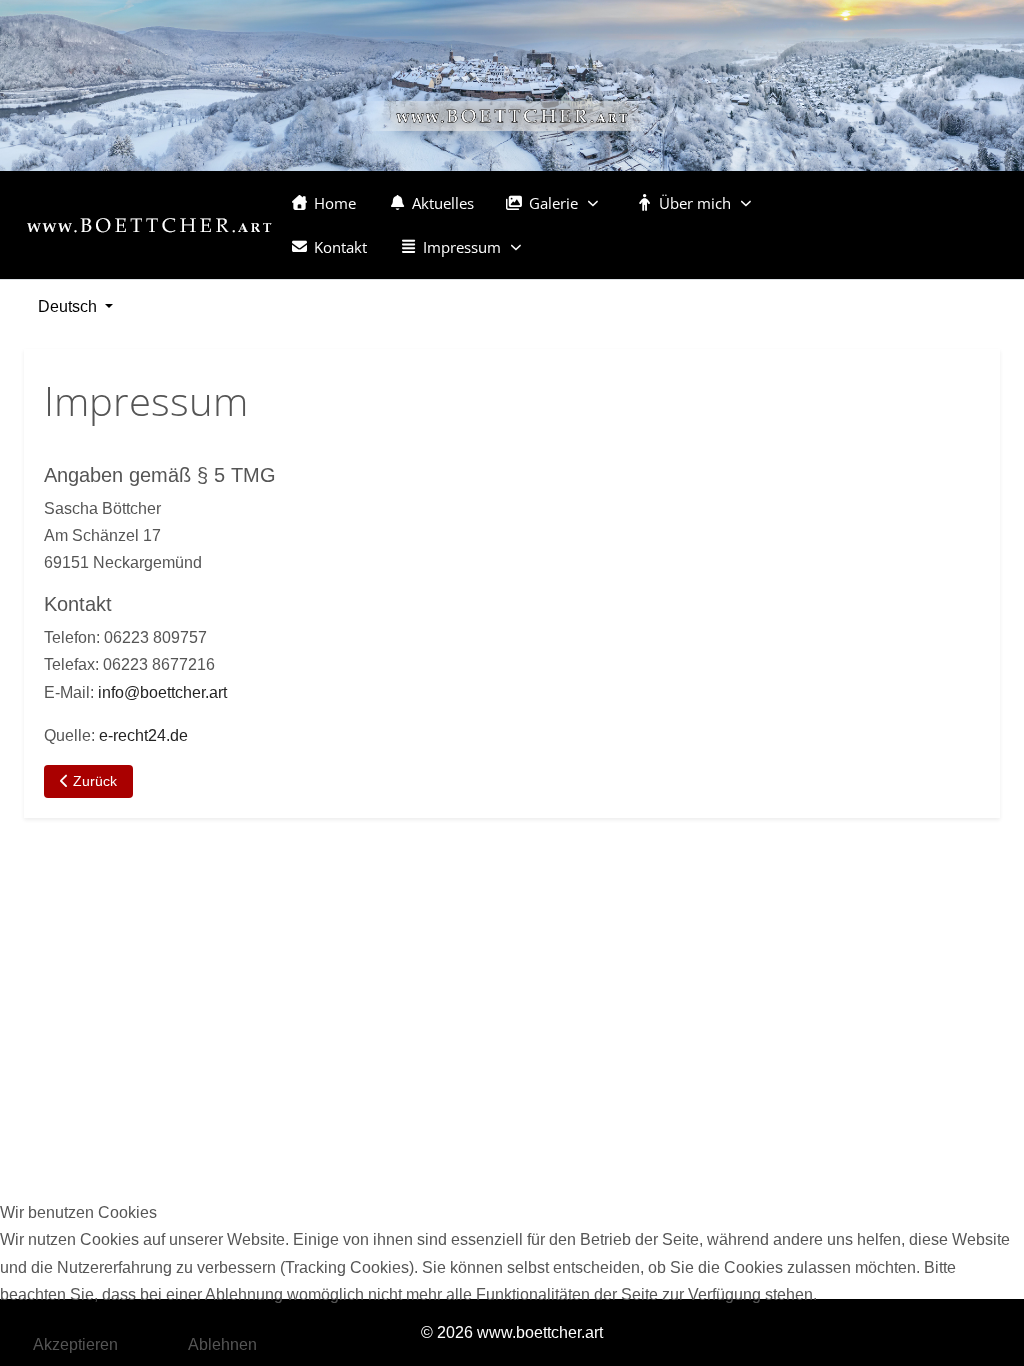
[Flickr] (941, 216)
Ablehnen (222, 1344)
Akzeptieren (75, 1344)
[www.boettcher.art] (149, 225)
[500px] (833, 232)
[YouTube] (905, 216)
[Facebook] (833, 216)
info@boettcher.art (162, 692)
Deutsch (67, 306)
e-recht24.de (143, 735)
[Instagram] (869, 216)
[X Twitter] (869, 232)
